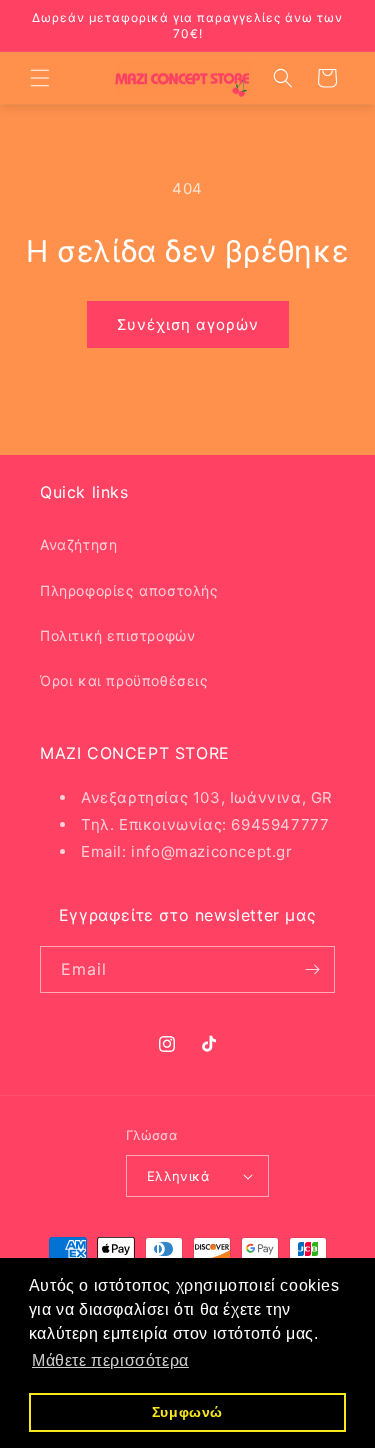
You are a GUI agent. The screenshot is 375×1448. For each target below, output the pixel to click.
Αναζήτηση (78, 544)
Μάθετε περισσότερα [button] (110, 1360)
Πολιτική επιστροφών (117, 635)
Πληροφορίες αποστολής (129, 590)
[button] (40, 78)
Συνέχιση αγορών (188, 324)
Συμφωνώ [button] (187, 1412)
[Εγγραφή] (312, 969)
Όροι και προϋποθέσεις (124, 680)
